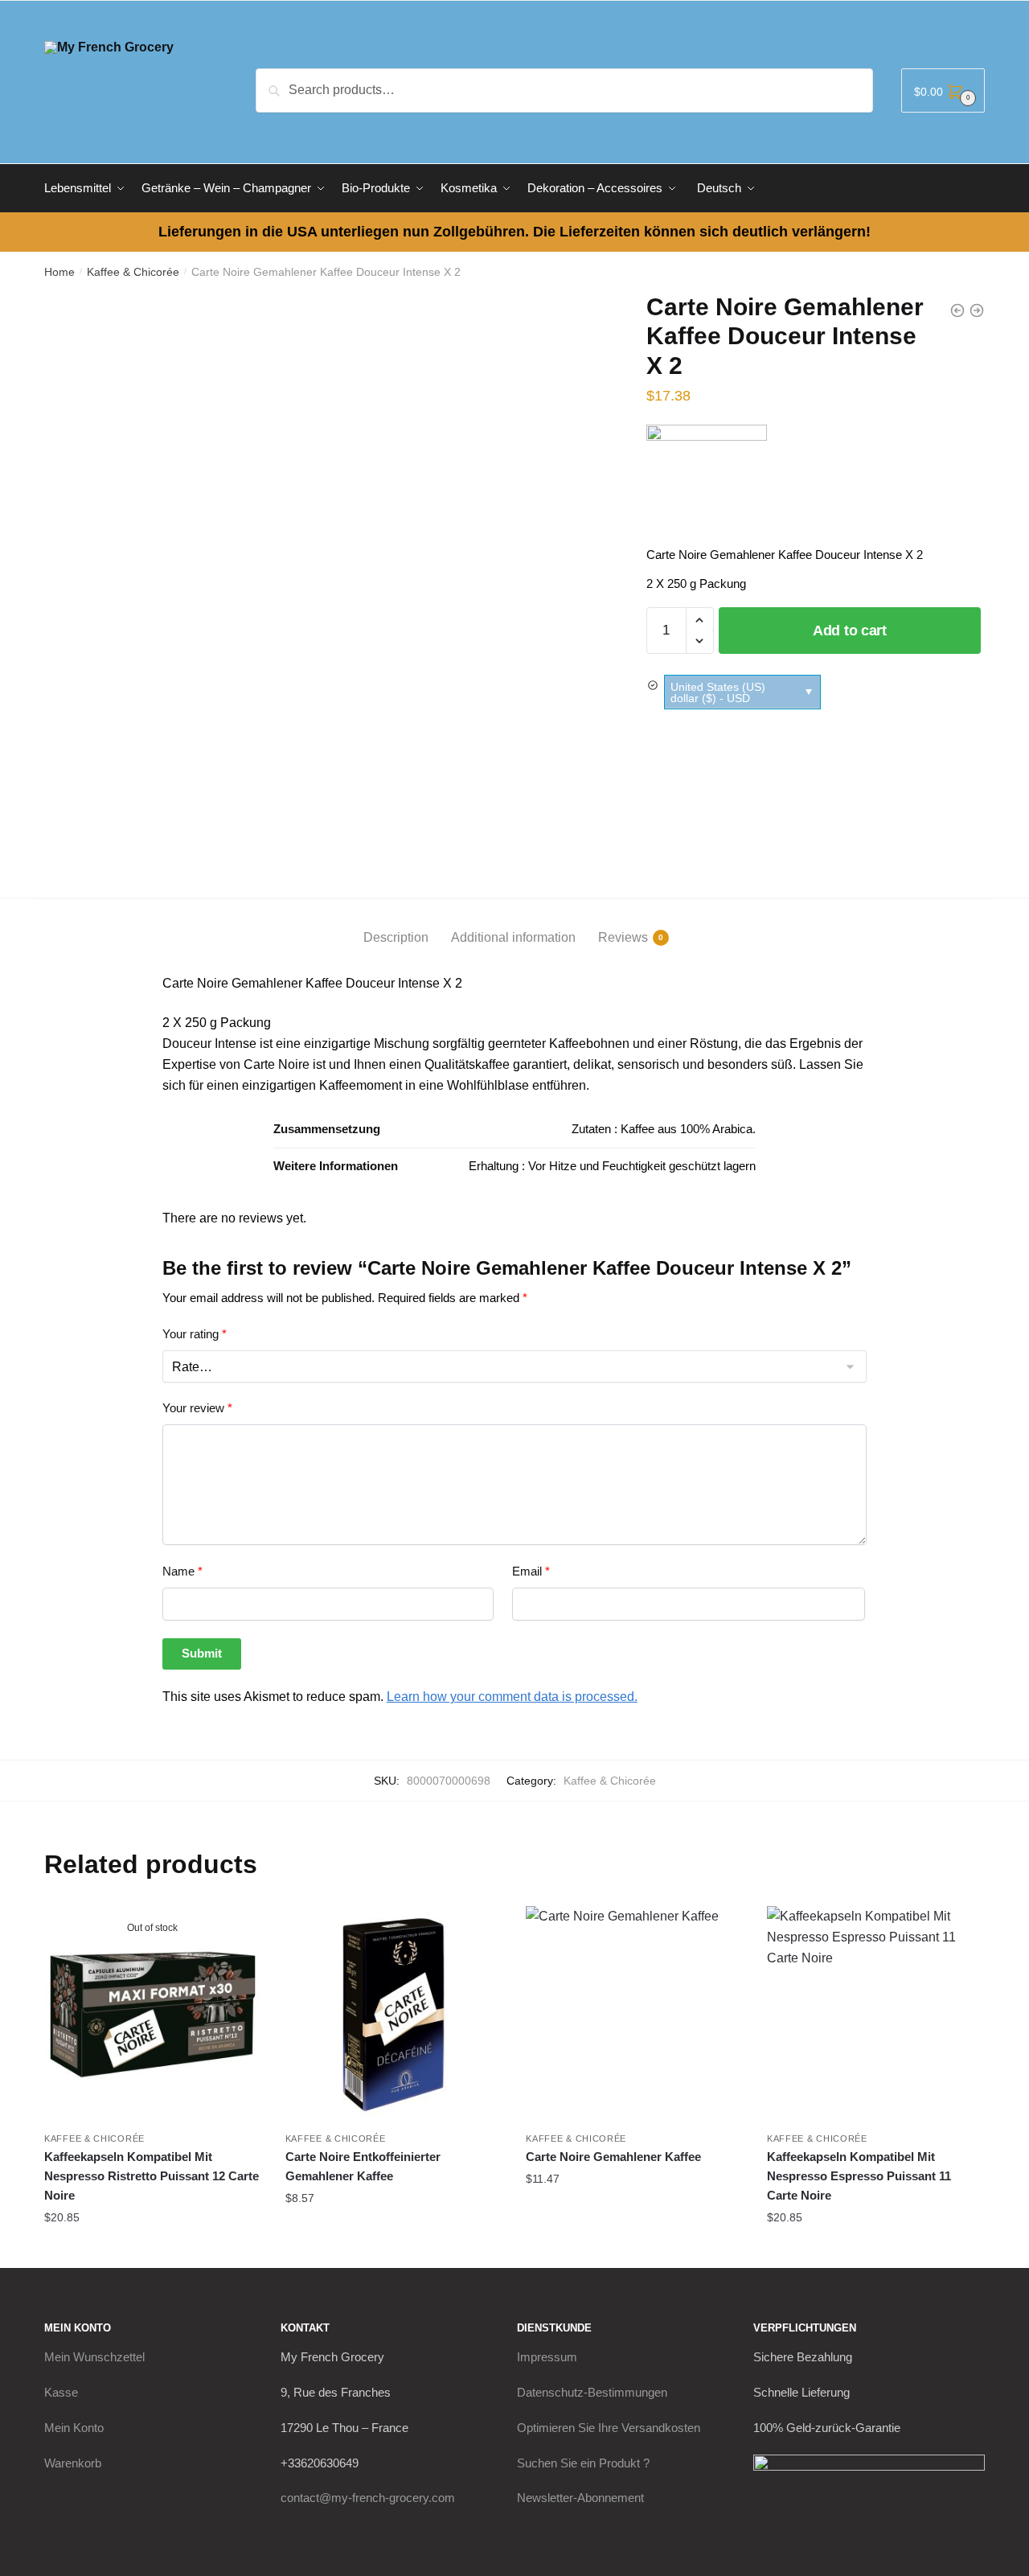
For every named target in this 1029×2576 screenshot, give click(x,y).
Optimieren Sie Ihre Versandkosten (609, 2428)
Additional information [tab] (513, 937)
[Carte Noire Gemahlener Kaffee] (634, 2015)
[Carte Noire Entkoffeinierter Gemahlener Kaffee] (394, 2015)
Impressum (547, 2357)
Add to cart (850, 631)
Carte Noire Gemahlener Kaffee (613, 2157)
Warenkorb (73, 2463)
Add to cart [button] (393, 2230)
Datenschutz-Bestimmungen (592, 2392)
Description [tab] (396, 937)
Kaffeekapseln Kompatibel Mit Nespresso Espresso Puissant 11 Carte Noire (859, 2176)
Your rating (195, 1334)
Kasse (61, 2392)
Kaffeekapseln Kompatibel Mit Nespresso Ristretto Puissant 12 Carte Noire (152, 2176)
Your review (197, 1408)
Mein (94, 2357)
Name (182, 1571)
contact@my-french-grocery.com (368, 2498)
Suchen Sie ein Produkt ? (583, 2463)
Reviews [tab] (623, 937)
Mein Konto (74, 2428)
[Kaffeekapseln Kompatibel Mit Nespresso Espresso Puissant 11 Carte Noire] (875, 2015)
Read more (152, 2249)
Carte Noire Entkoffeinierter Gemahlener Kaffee (363, 2166)
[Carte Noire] (707, 485)
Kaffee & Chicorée (133, 272)
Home (59, 272)
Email (531, 1571)
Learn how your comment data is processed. (512, 1697)
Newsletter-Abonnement (580, 2498)
